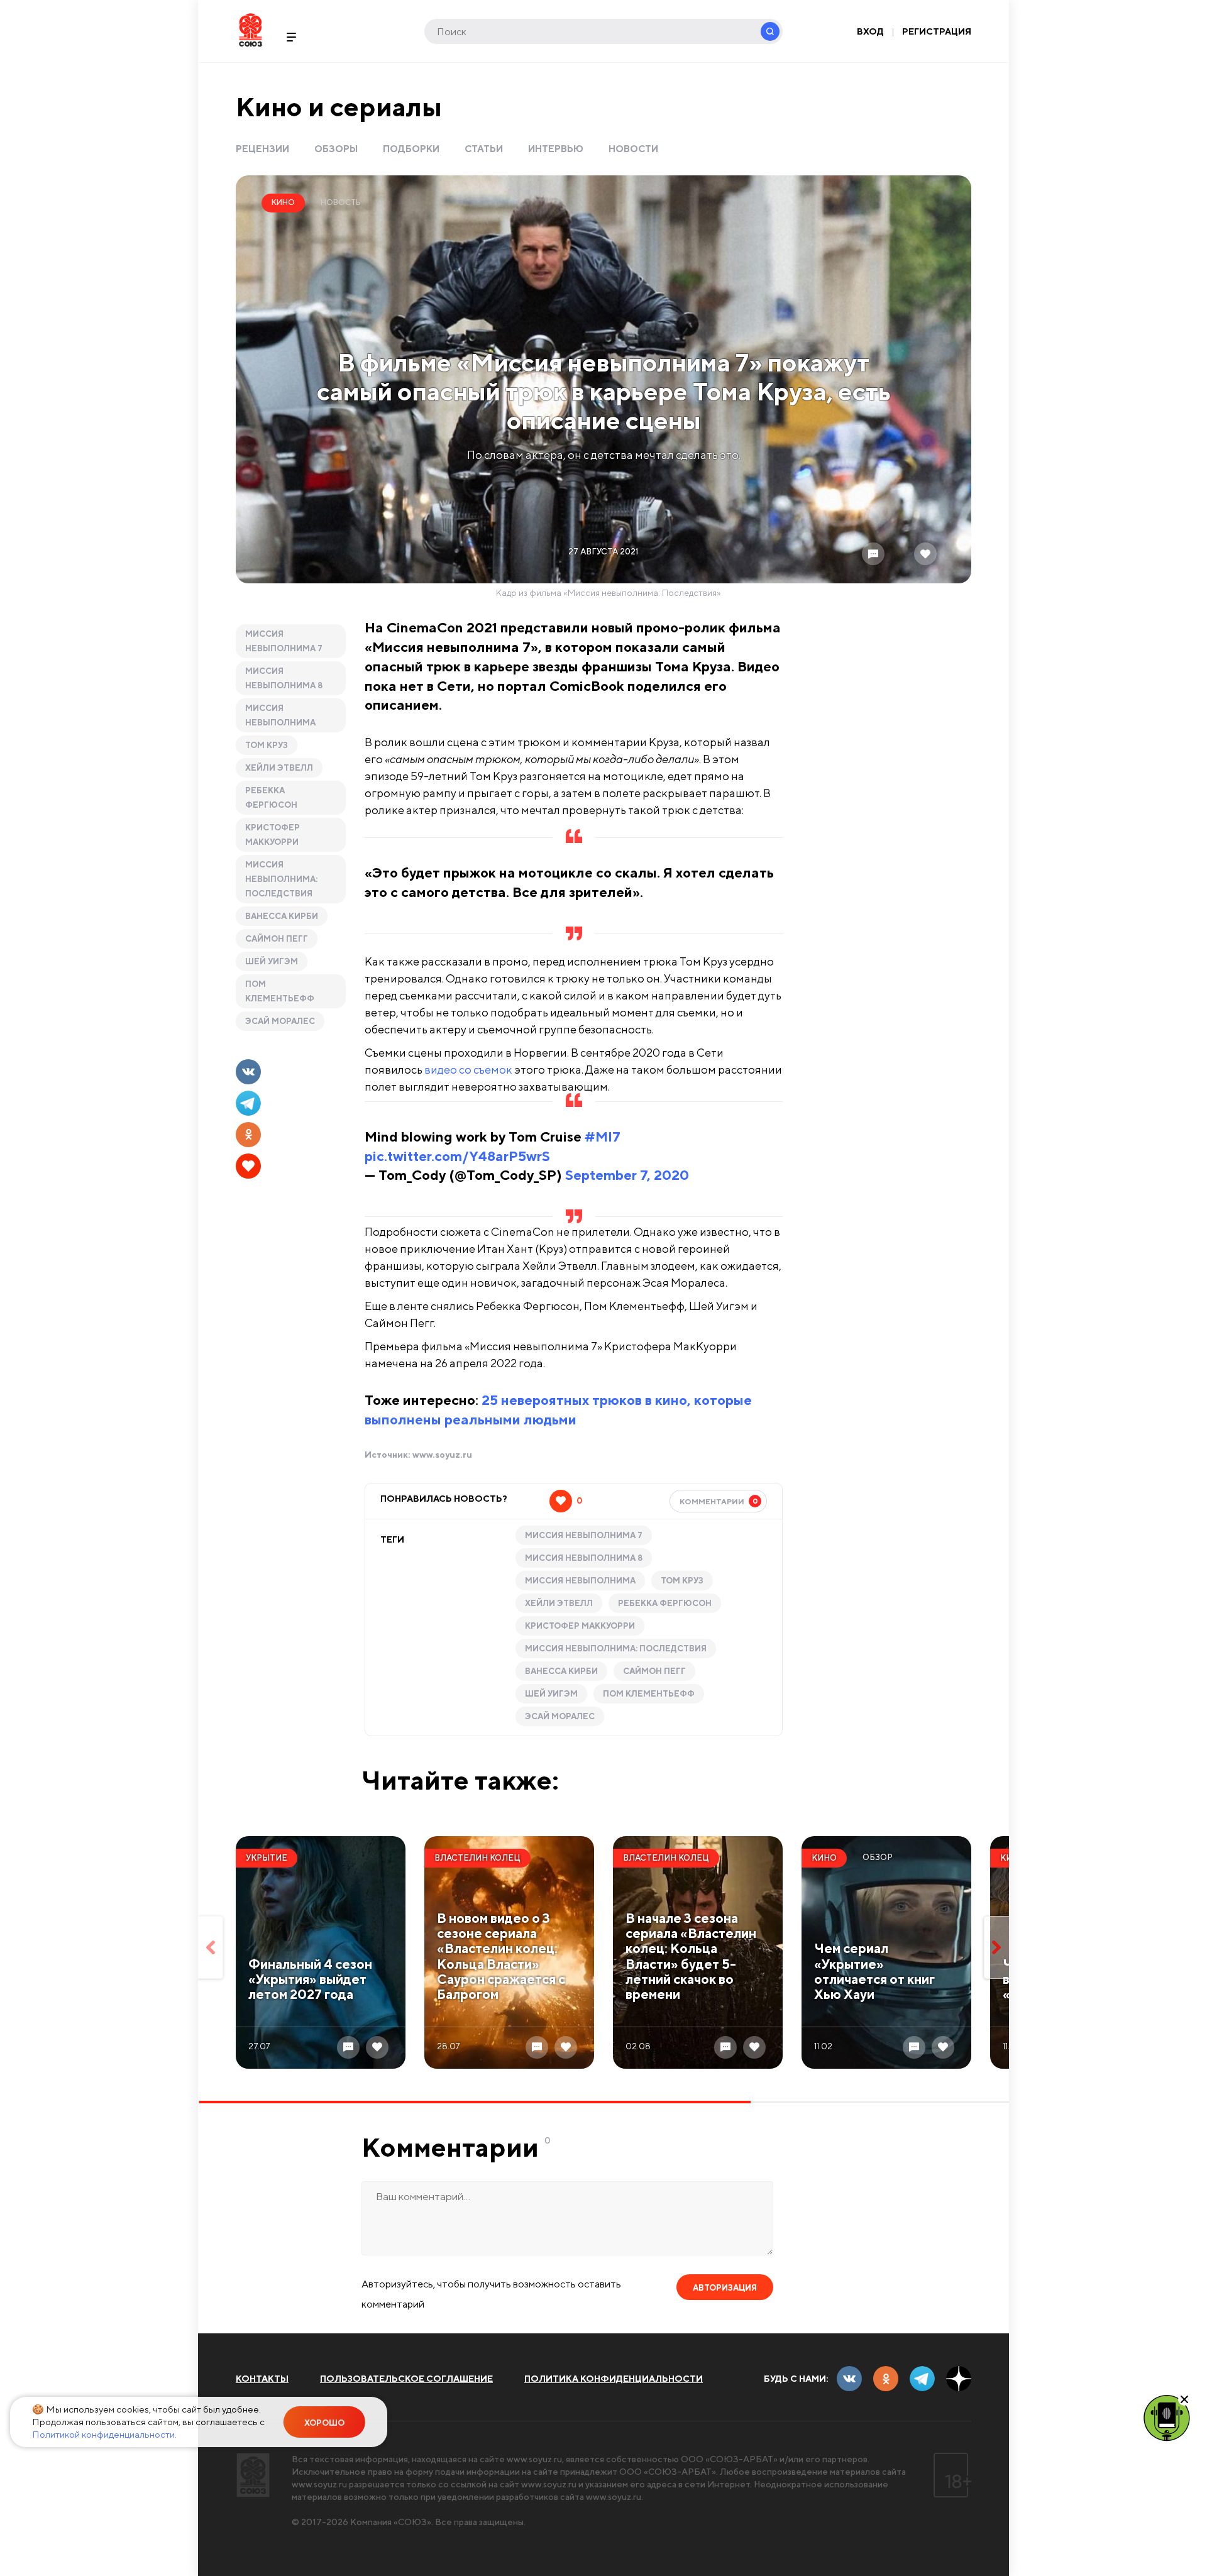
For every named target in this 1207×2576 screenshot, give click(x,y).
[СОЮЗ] (253, 2475)
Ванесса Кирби (282, 916)
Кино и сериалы (339, 107)
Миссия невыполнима (280, 715)
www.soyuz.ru (442, 1455)
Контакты (262, 2379)
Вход (870, 31)
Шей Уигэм (272, 961)
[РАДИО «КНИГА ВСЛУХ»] (1167, 2417)
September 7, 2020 (627, 1175)
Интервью (556, 149)
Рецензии (262, 149)
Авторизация (725, 2288)
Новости (633, 149)
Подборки (411, 149)
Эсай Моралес (280, 1021)
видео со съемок (468, 1070)
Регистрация (937, 31)
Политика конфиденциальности (614, 2379)
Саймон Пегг (277, 939)
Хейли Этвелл (279, 768)
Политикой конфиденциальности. (104, 2434)
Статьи (484, 149)
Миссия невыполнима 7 (284, 641)
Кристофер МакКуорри (273, 835)
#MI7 (603, 1137)
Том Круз (267, 745)
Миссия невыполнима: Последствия (281, 879)
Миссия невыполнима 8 (284, 678)
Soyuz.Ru (251, 30)
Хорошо (324, 2423)
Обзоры (336, 149)
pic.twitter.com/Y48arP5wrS (457, 1156)
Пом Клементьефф (280, 991)
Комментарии (719, 1501)
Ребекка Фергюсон (271, 798)
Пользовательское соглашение (406, 2379)
